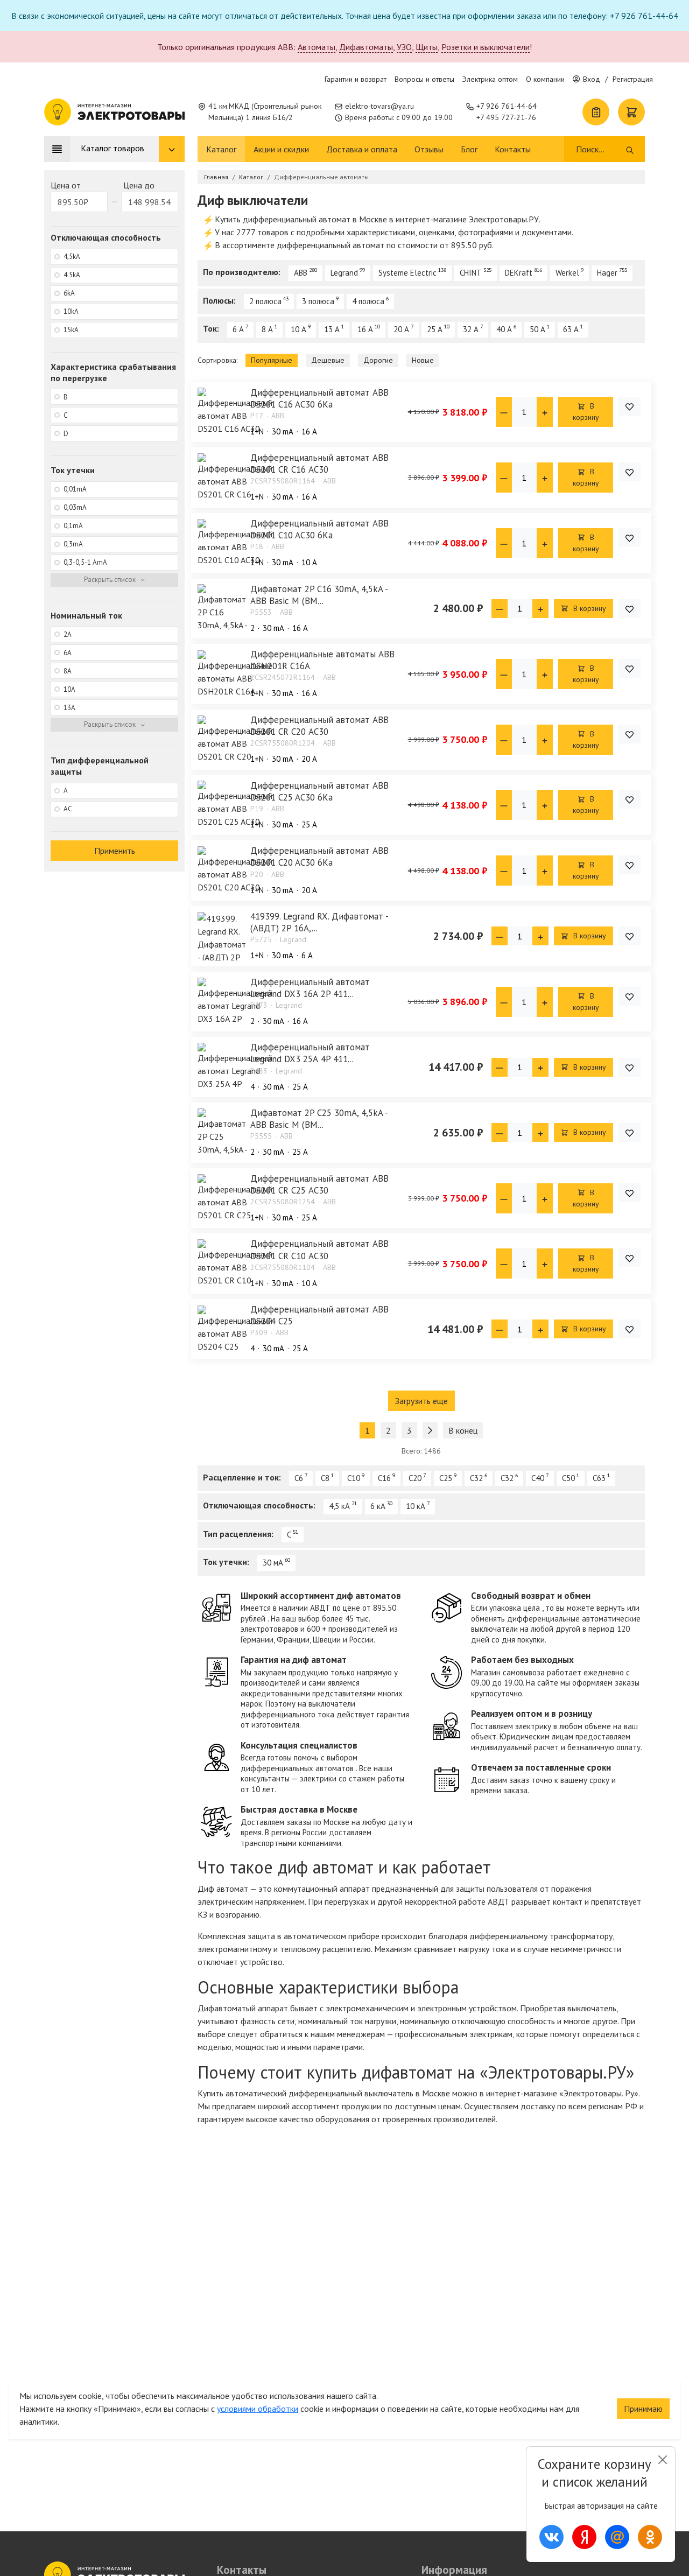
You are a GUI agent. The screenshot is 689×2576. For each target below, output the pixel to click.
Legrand (344, 273)
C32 (476, 1478)
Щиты (427, 47)
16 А (365, 329)
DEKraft (519, 273)
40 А (504, 329)
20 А (401, 329)
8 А (267, 329)
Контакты (513, 149)
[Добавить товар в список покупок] (630, 406)
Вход (592, 79)
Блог (469, 149)
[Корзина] (631, 112)
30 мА (273, 1563)
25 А (435, 329)
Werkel (567, 273)
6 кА (378, 1506)
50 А (537, 329)
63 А (571, 329)
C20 (415, 1478)
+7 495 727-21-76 (506, 117)
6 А (238, 329)
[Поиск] (630, 149)
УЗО (404, 47)
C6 (299, 1478)
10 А (298, 329)
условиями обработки (258, 2409)
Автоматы (317, 47)
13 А (332, 329)
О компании (545, 79)
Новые (423, 360)
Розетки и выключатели (486, 47)
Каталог (221, 149)
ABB (301, 273)
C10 (354, 1478)
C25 (446, 1478)
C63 (599, 1478)
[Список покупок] (596, 112)
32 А (471, 329)
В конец (463, 1430)
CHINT (471, 273)
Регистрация (633, 79)
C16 (384, 1478)
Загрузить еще (421, 1401)
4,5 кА (339, 1506)
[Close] (662, 2460)
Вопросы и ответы (424, 79)
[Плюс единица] (545, 412)
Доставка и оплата (362, 149)
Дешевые (328, 360)
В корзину (586, 412)
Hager (607, 273)
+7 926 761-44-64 (507, 106)
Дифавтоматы (366, 47)
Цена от (66, 185)
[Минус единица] (504, 412)
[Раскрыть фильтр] (114, 580)
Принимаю (643, 2409)
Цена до (139, 185)
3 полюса (318, 301)
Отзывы (429, 149)
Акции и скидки (281, 149)
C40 (538, 1478)
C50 (568, 1478)
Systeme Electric (407, 273)
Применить (115, 851)
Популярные (272, 360)
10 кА (416, 1506)
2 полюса (265, 301)
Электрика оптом (490, 79)
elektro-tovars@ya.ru (379, 106)
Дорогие (378, 360)
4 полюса (368, 301)
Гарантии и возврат (356, 79)
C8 (325, 1478)
